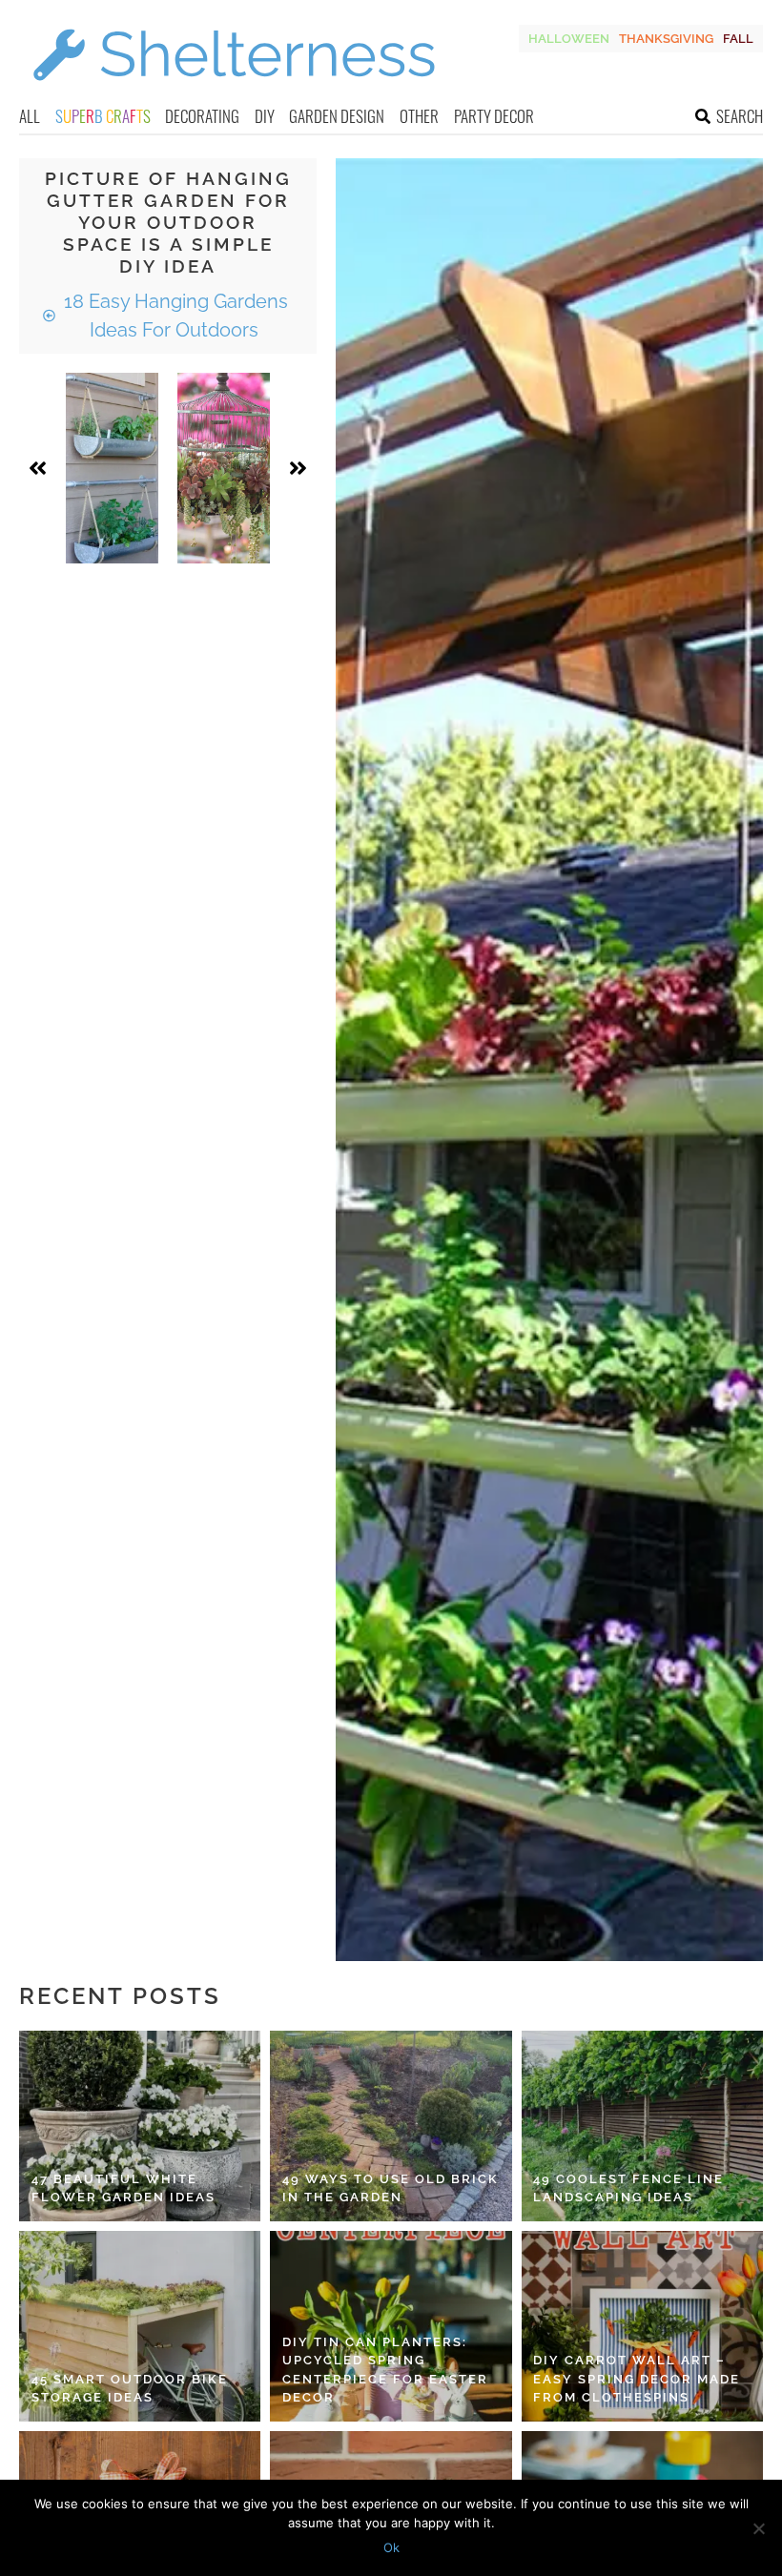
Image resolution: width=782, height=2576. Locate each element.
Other (419, 116)
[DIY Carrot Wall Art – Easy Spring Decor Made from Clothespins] (642, 2326)
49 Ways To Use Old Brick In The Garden (391, 2188)
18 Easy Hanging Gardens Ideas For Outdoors (174, 316)
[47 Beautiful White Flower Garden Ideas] (140, 2126)
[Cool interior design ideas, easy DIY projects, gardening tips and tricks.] (234, 92)
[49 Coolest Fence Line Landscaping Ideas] (642, 2126)
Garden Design (337, 116)
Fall (738, 39)
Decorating (202, 116)
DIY (265, 116)
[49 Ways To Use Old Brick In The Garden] (391, 2126)
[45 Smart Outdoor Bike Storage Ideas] (140, 2326)
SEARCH (740, 116)
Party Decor (494, 116)
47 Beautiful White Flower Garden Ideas (123, 2188)
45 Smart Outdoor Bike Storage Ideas (130, 2389)
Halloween (569, 39)
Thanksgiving (666, 39)
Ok (391, 2547)
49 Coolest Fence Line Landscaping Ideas (628, 2188)
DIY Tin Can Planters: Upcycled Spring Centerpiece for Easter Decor (385, 2370)
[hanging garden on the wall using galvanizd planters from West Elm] (112, 468)
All (30, 116)
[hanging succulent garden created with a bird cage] (224, 468)
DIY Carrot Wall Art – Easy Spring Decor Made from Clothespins (637, 2379)
